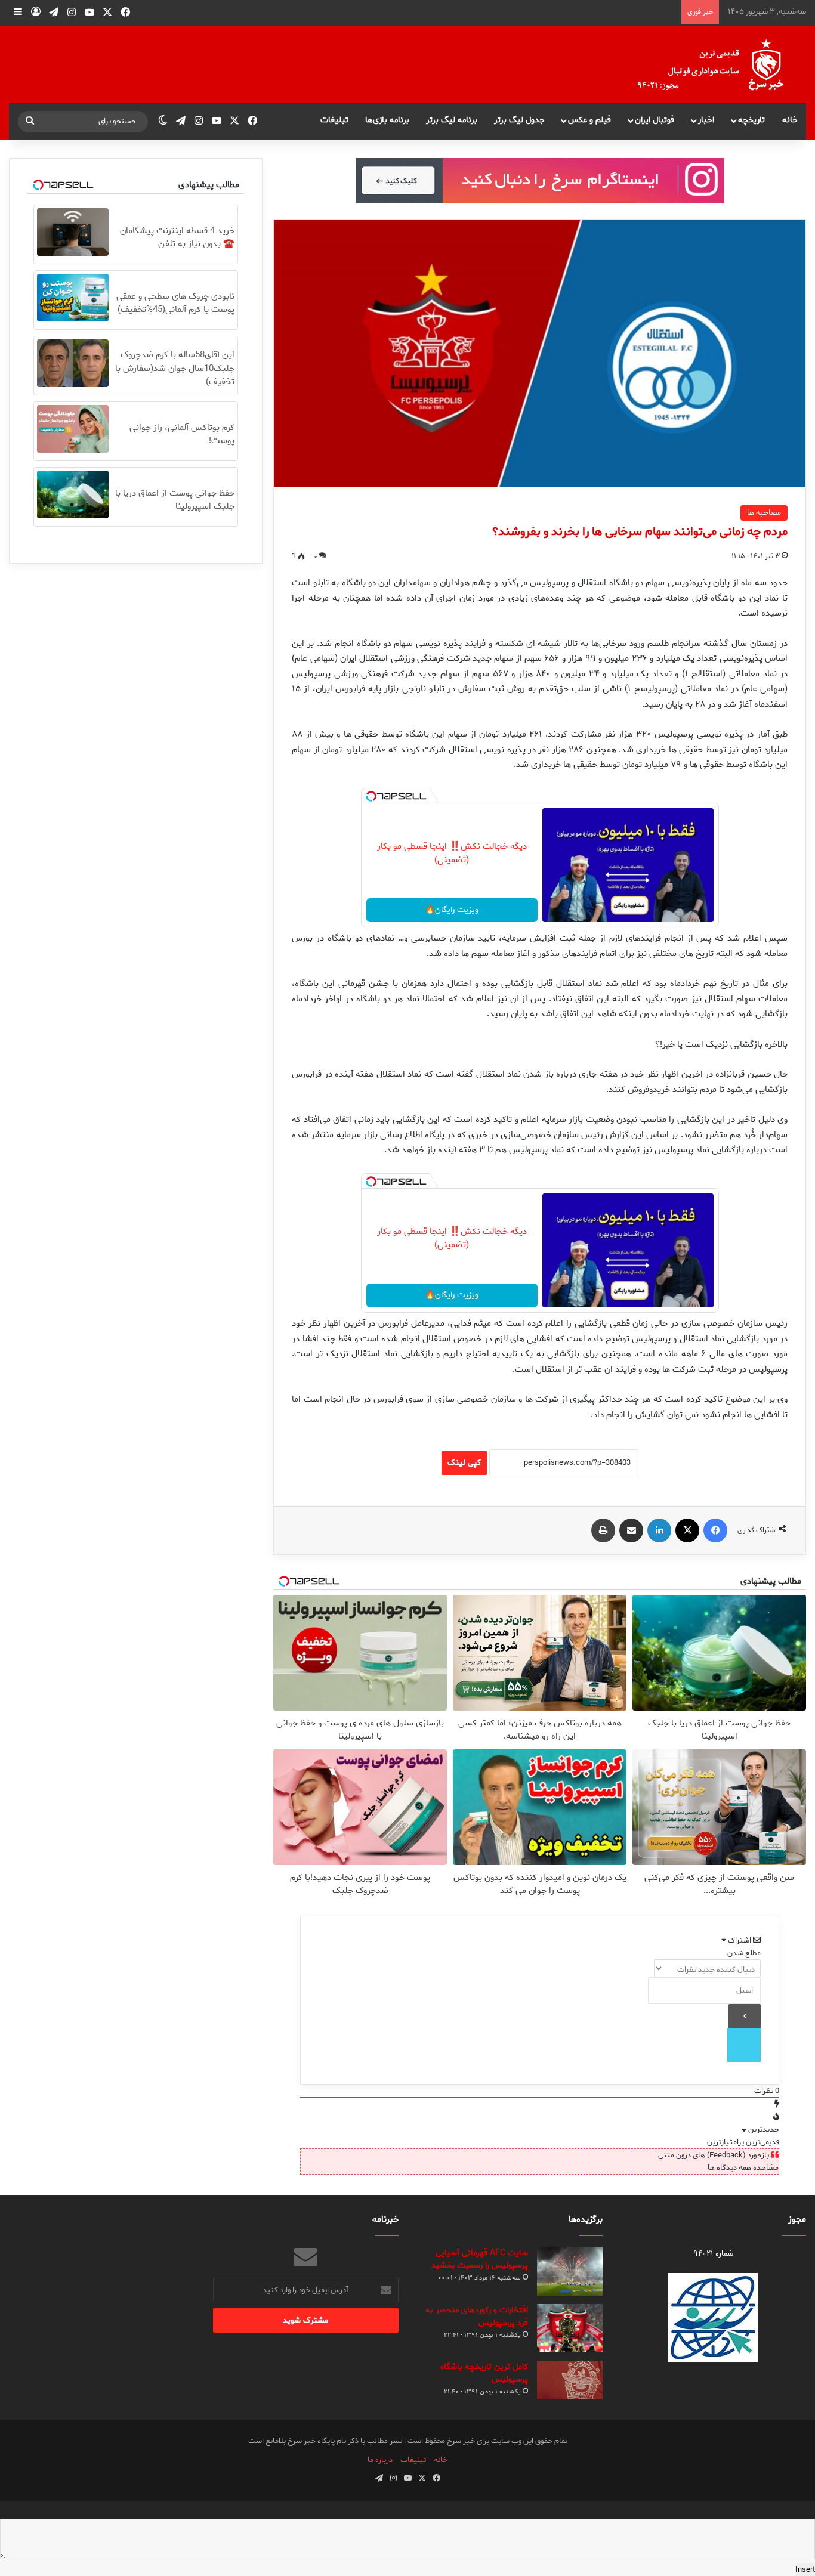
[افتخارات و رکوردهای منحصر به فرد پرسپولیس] (570, 2328)
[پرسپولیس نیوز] (720, 64)
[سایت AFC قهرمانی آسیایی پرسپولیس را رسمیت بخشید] (570, 2272)
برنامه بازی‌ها (387, 120)
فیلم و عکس (589, 120)
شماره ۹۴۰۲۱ (713, 2254)
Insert (805, 2570)
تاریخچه (751, 120)
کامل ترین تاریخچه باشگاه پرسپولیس (484, 2373)
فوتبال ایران (655, 120)
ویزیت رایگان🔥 (452, 910)
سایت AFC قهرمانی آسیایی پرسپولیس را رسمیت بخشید (480, 2259)
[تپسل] (371, 796)
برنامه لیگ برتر (452, 120)
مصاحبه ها (764, 513)
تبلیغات (334, 120)
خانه (790, 120)
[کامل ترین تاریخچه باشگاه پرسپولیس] (570, 2380)
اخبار (706, 120)
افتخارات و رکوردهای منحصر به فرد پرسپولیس (477, 2317)
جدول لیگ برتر (519, 120)
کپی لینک (464, 1463)
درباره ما (380, 2460)
